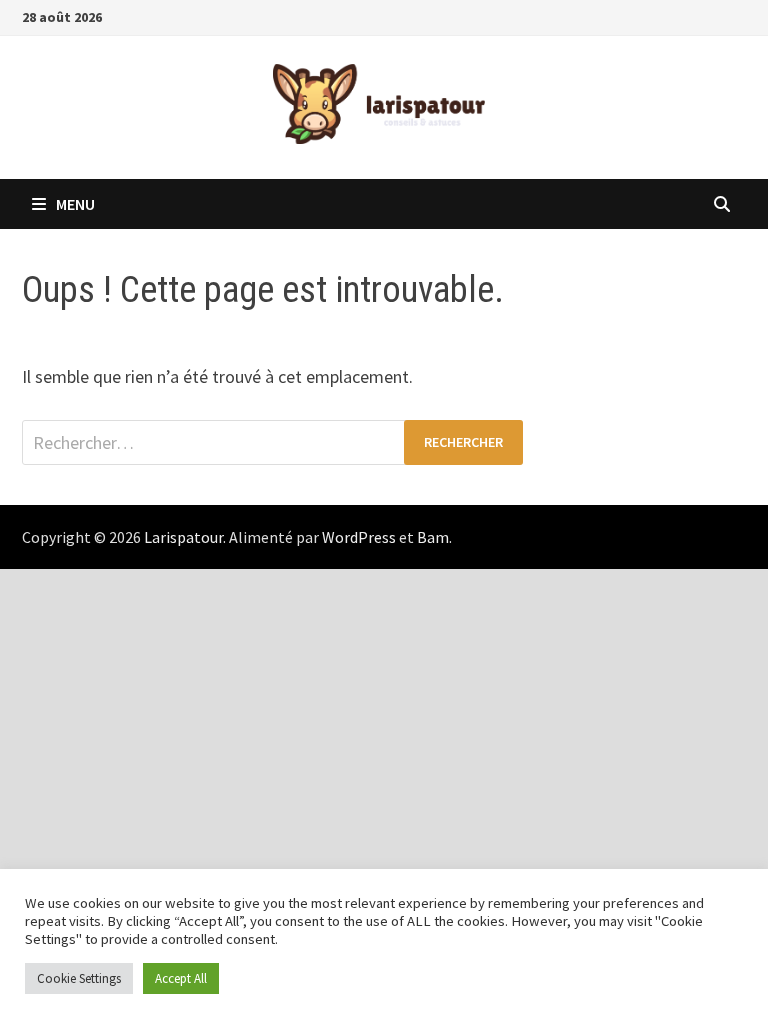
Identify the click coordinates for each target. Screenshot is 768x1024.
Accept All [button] (181, 978)
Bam (433, 537)
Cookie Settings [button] (79, 978)
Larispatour (183, 537)
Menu (75, 204)
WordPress (359, 537)
